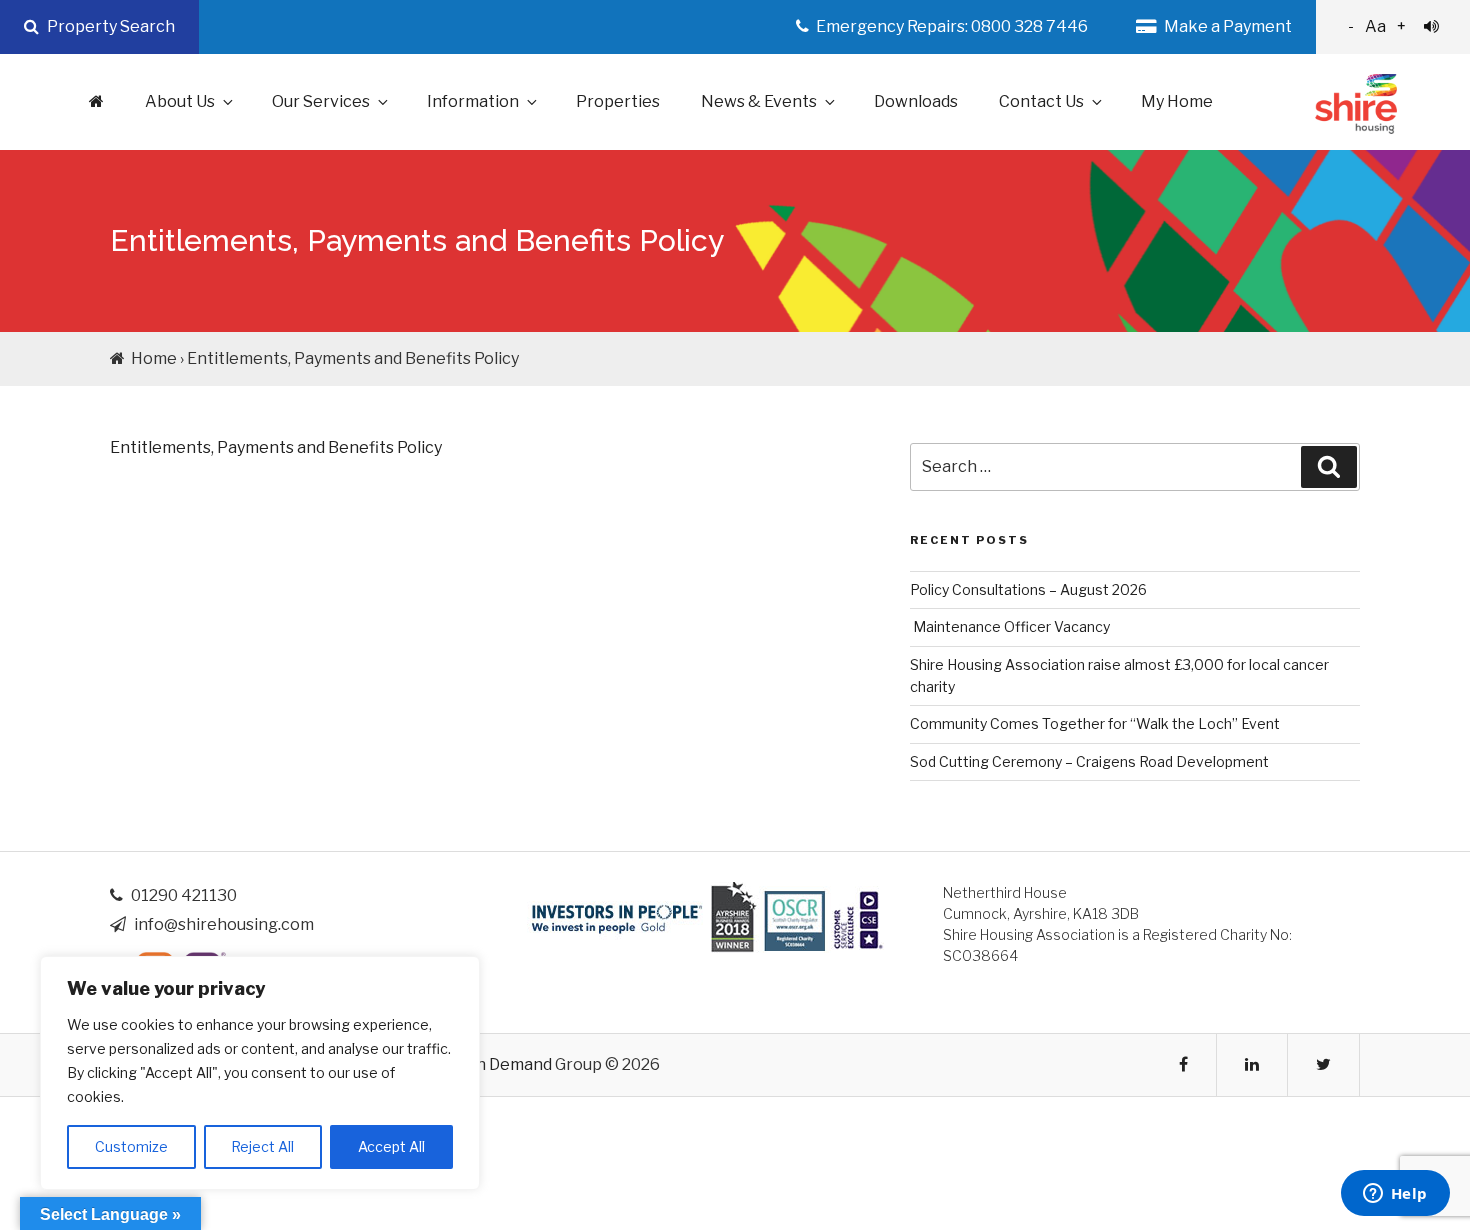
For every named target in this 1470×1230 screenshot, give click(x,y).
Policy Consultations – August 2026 (1028, 589)
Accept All (391, 1146)
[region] (260, 1073)
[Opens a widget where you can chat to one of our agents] (1395, 1195)
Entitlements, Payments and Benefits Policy (276, 447)
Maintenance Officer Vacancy (1010, 626)
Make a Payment (1226, 26)
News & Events (759, 101)
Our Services (321, 101)
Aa (1377, 26)
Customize (131, 1146)
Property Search (109, 26)
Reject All (262, 1146)
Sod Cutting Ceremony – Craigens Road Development (1089, 761)
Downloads (916, 101)
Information (473, 101)
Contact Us (1041, 101)
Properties (618, 101)
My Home (1177, 101)
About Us (180, 101)
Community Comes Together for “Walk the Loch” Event (1095, 723)
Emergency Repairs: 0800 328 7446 (950, 26)
